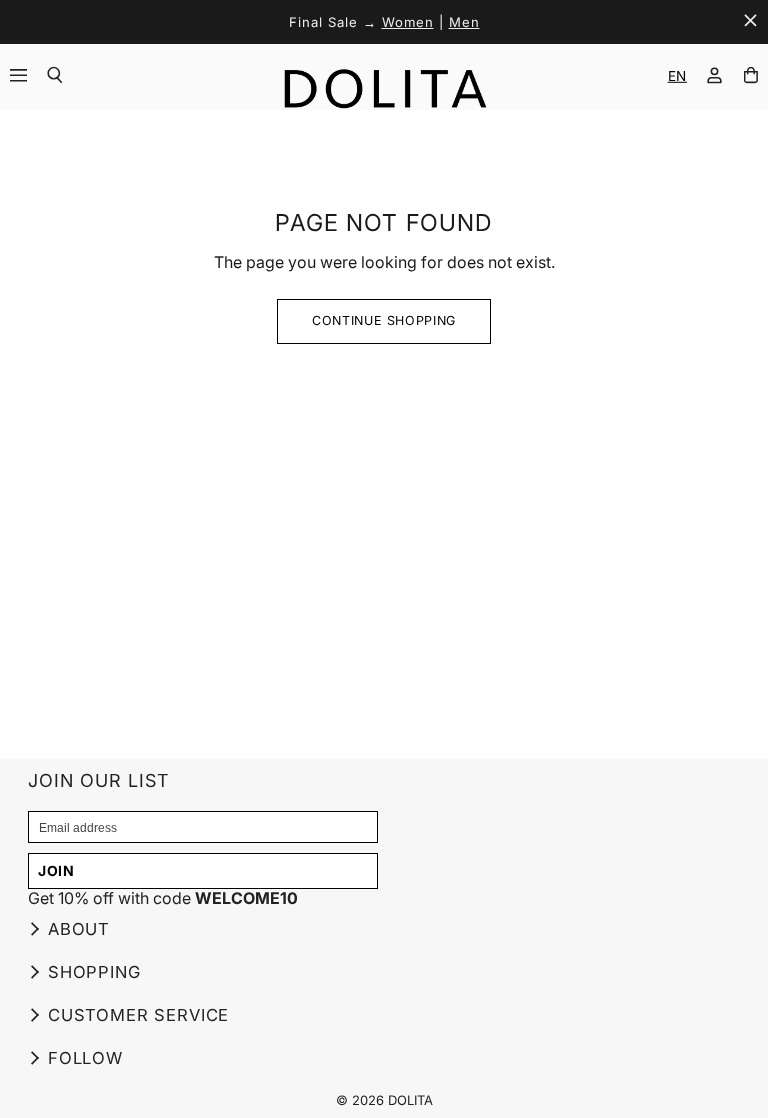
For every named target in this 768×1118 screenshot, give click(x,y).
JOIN (56, 870)
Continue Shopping (384, 320)
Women (408, 22)
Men (464, 22)
